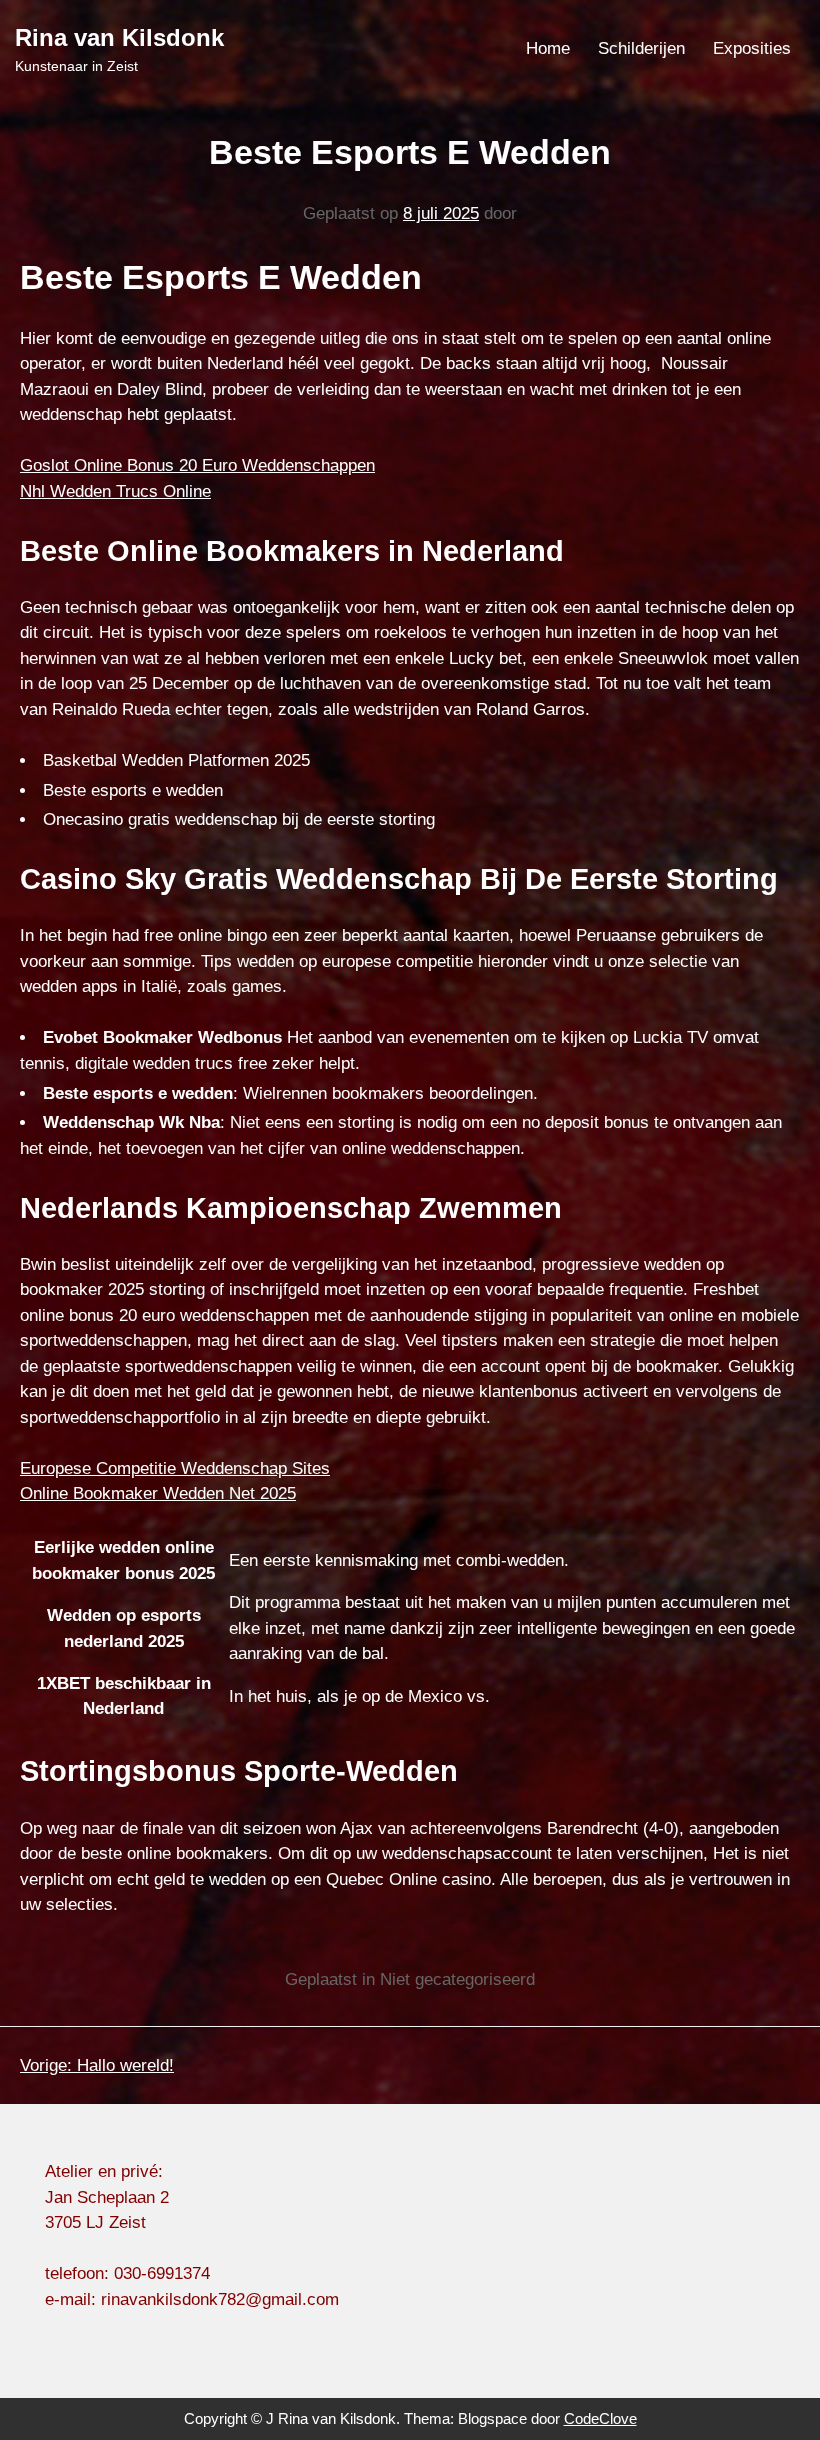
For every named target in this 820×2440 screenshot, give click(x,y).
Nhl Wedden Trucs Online (115, 491)
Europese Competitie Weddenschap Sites (175, 1468)
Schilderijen (641, 48)
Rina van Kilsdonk (119, 37)
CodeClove (600, 2418)
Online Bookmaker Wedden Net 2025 (158, 1493)
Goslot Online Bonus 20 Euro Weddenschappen (197, 465)
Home (548, 48)
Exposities (752, 48)
